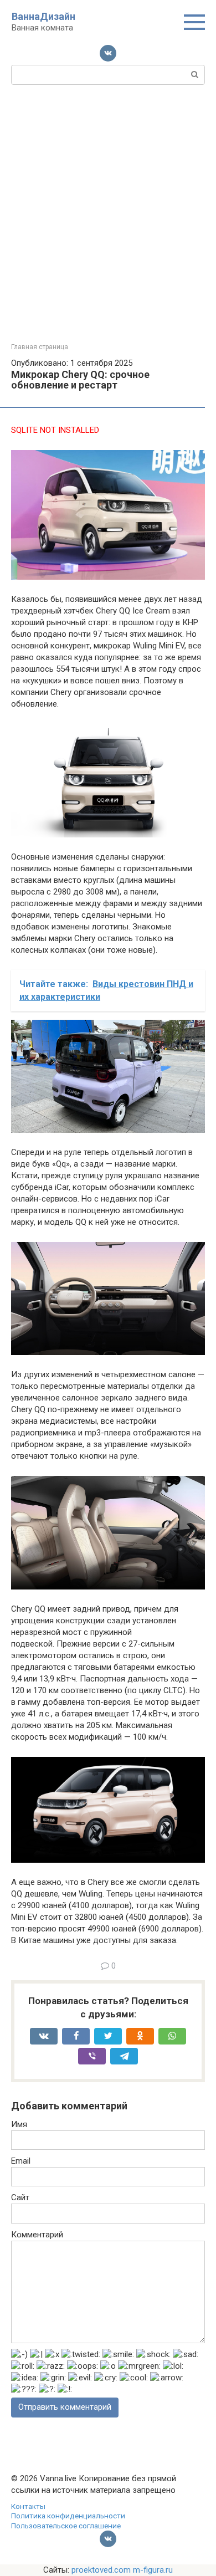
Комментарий (37, 2235)
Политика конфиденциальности (68, 2516)
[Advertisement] (108, 229)
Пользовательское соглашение (66, 2526)
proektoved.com (101, 2570)
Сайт (20, 2197)
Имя (19, 2124)
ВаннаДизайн (43, 16)
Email (21, 2161)
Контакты (28, 2506)
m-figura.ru (153, 2570)
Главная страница (40, 347)
